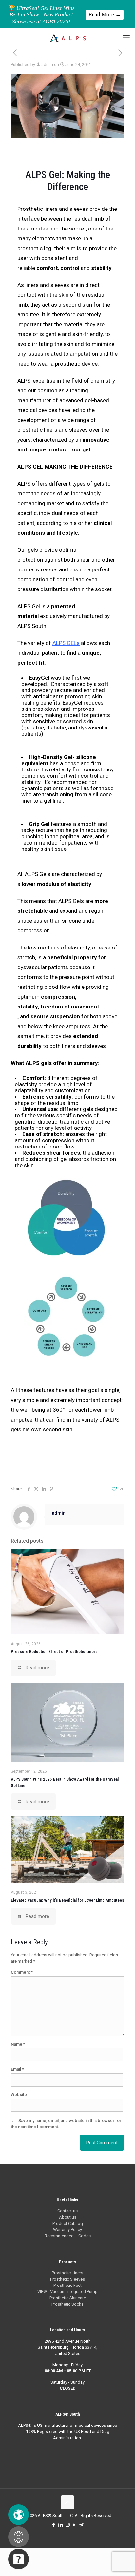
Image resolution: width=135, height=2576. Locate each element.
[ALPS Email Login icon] (81, 2525)
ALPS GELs (66, 643)
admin (47, 64)
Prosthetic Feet (67, 2285)
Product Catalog (68, 2223)
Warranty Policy (67, 2230)
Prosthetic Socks (67, 2304)
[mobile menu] (126, 38)
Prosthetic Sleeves (67, 2279)
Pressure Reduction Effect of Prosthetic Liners (54, 1652)
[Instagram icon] (68, 2525)
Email (17, 2069)
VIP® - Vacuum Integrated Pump (67, 2292)
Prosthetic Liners (67, 2273)
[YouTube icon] (75, 2525)
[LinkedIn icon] (61, 2525)
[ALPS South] (67, 38)
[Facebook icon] (54, 2525)
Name (18, 2044)
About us (68, 2217)
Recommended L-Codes (68, 2236)
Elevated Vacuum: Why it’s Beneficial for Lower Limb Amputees (67, 1900)
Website (19, 2095)
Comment (22, 1972)
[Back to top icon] (67, 2502)
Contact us (67, 2211)
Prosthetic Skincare (68, 2298)
